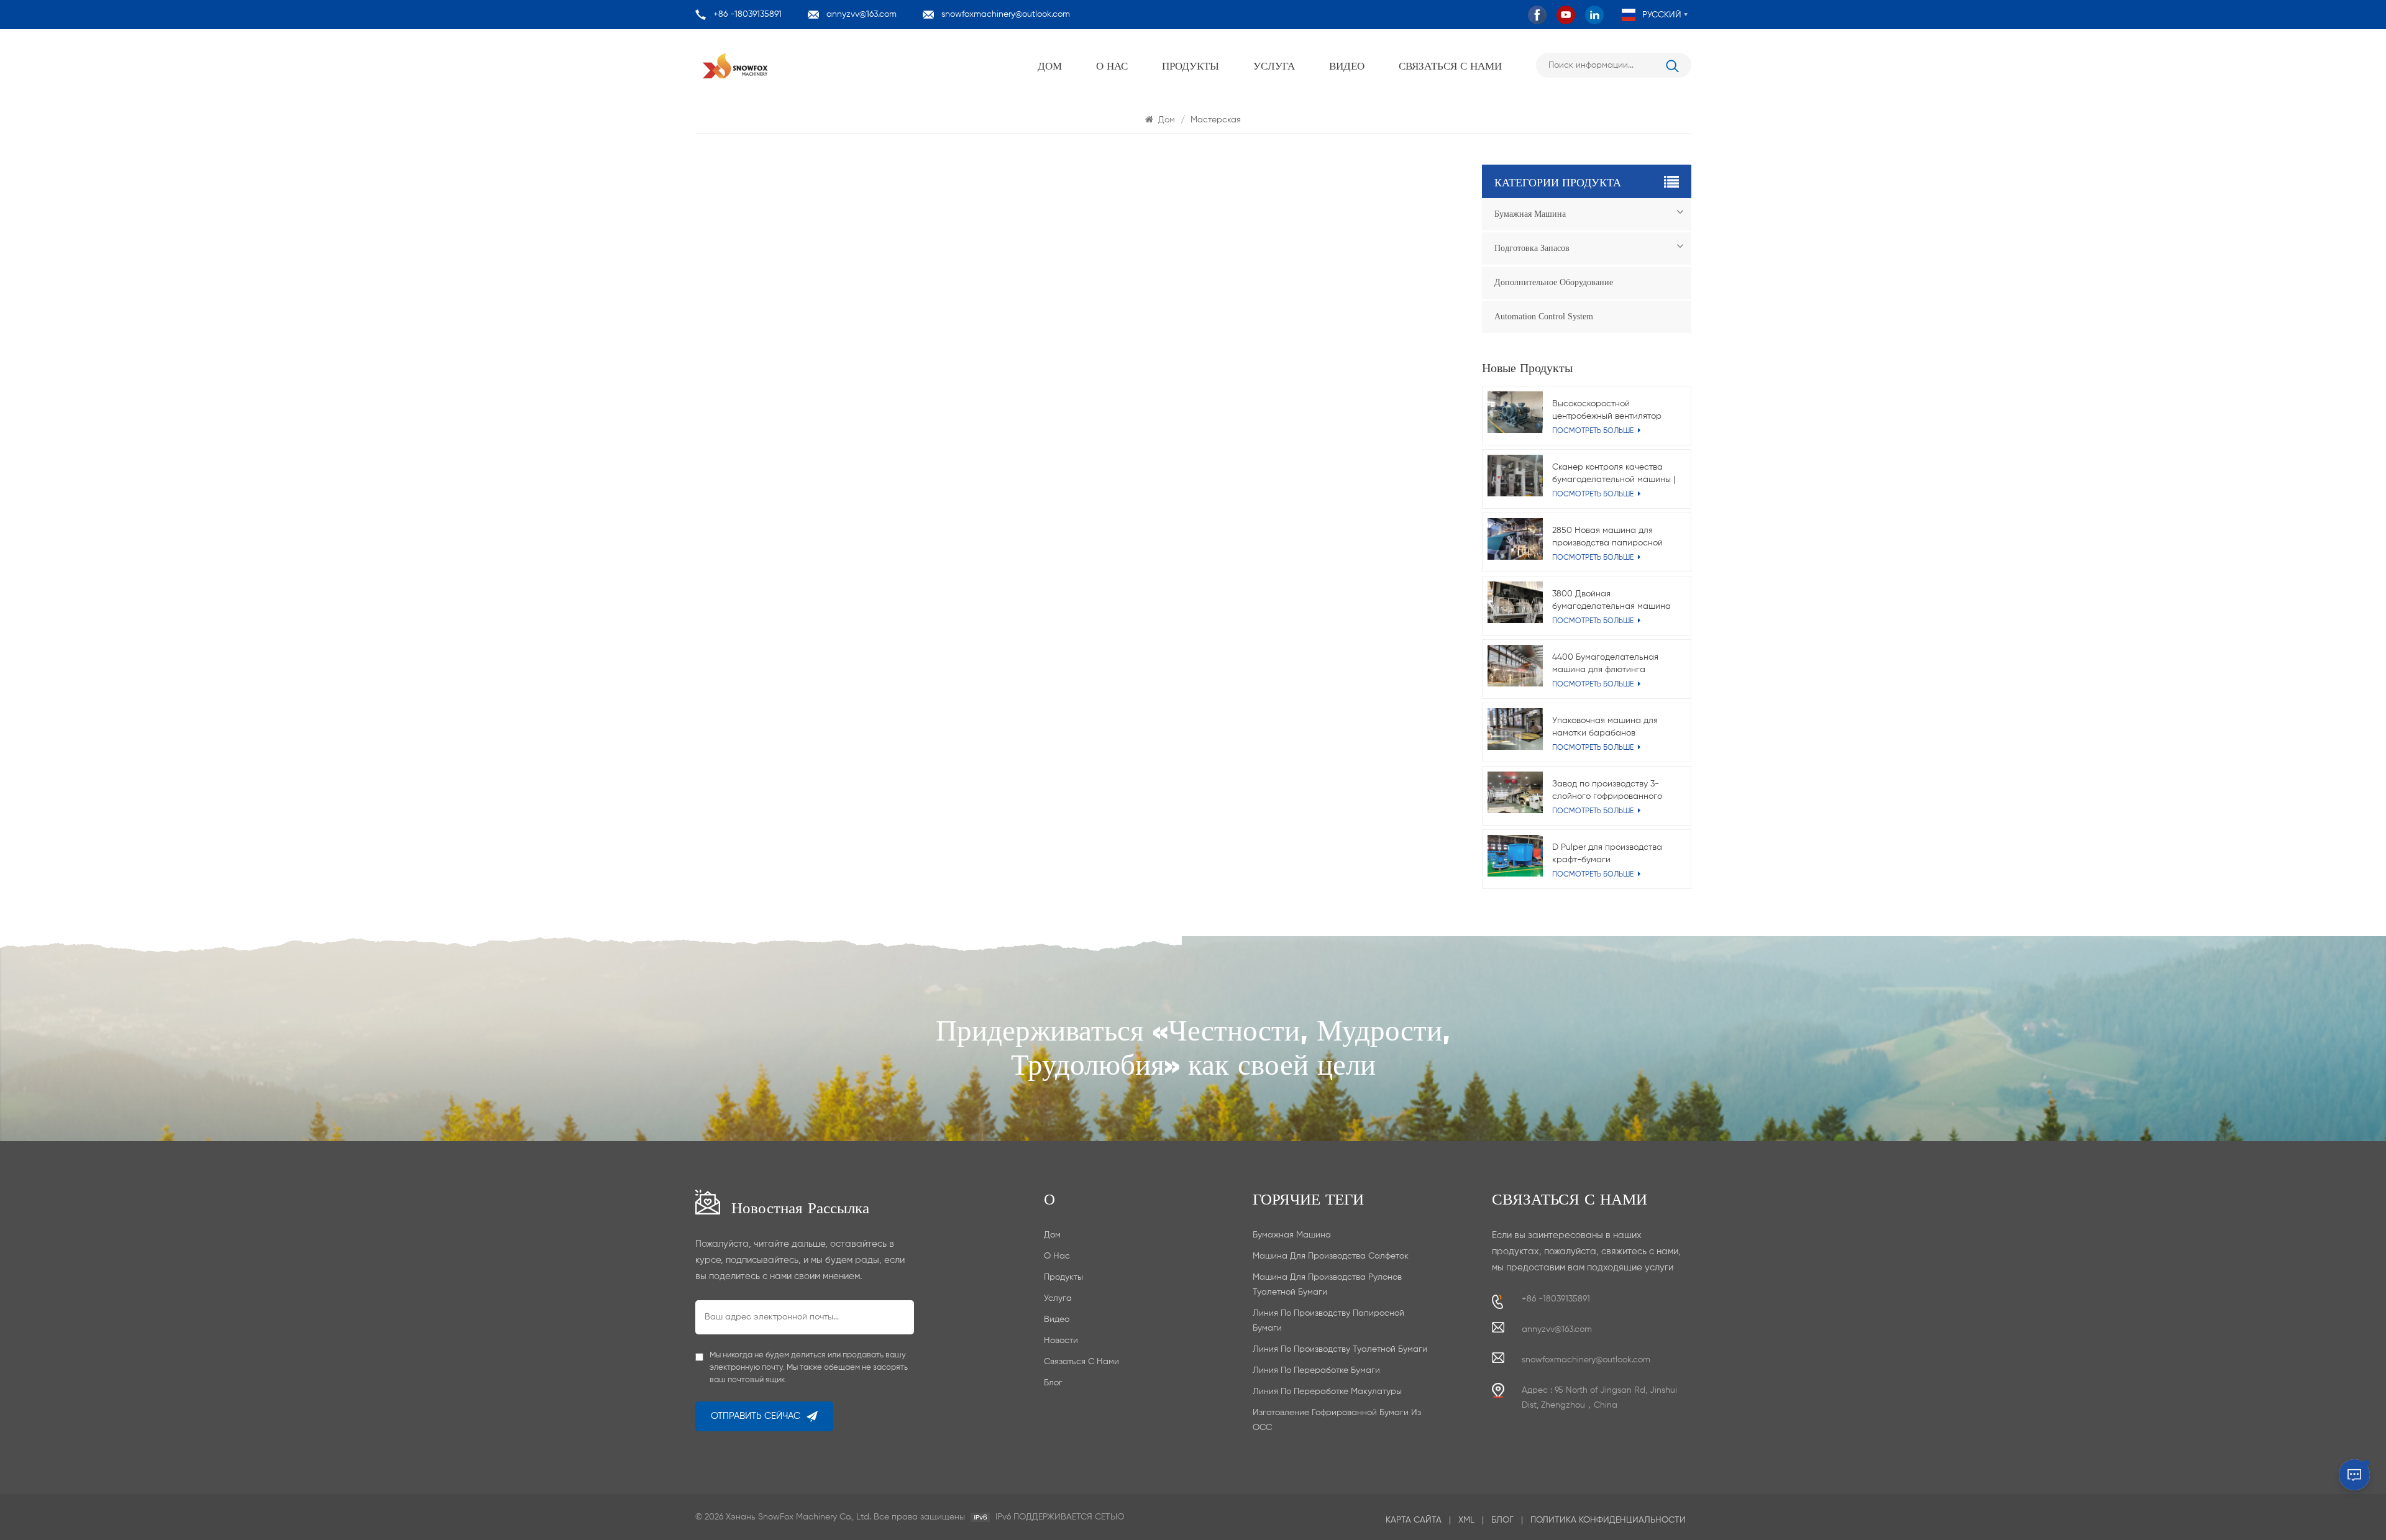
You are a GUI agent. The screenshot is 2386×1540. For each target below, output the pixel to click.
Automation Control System (1544, 317)
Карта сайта (1414, 1520)
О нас (1112, 65)
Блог (1053, 1383)
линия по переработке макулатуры (1327, 1392)
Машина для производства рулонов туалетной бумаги (1327, 1285)
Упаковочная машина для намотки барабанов (1605, 727)
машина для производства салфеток (1331, 1256)
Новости (1061, 1341)
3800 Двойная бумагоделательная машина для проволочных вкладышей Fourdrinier (1612, 601)
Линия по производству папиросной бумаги (1328, 1321)
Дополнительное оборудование (1554, 282)
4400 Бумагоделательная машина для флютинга (1605, 663)
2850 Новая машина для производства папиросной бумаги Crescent (1607, 538)
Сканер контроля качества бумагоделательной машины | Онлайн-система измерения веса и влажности (1614, 474)
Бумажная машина (1530, 214)
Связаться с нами (1450, 65)
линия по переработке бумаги (1316, 1370)
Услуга (1274, 65)
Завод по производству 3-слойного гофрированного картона (1607, 791)
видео (1347, 65)
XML (1466, 1520)
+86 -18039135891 (747, 14)
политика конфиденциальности (1608, 1520)
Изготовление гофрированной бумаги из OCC (1337, 1420)
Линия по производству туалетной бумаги (1340, 1349)
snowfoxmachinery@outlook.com (1006, 14)
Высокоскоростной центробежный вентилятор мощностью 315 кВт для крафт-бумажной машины (1607, 411)
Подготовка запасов (1532, 248)
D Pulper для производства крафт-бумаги (1607, 854)
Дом (1050, 65)
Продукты (1191, 65)
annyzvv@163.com (862, 14)
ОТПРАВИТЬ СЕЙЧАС (756, 1416)
